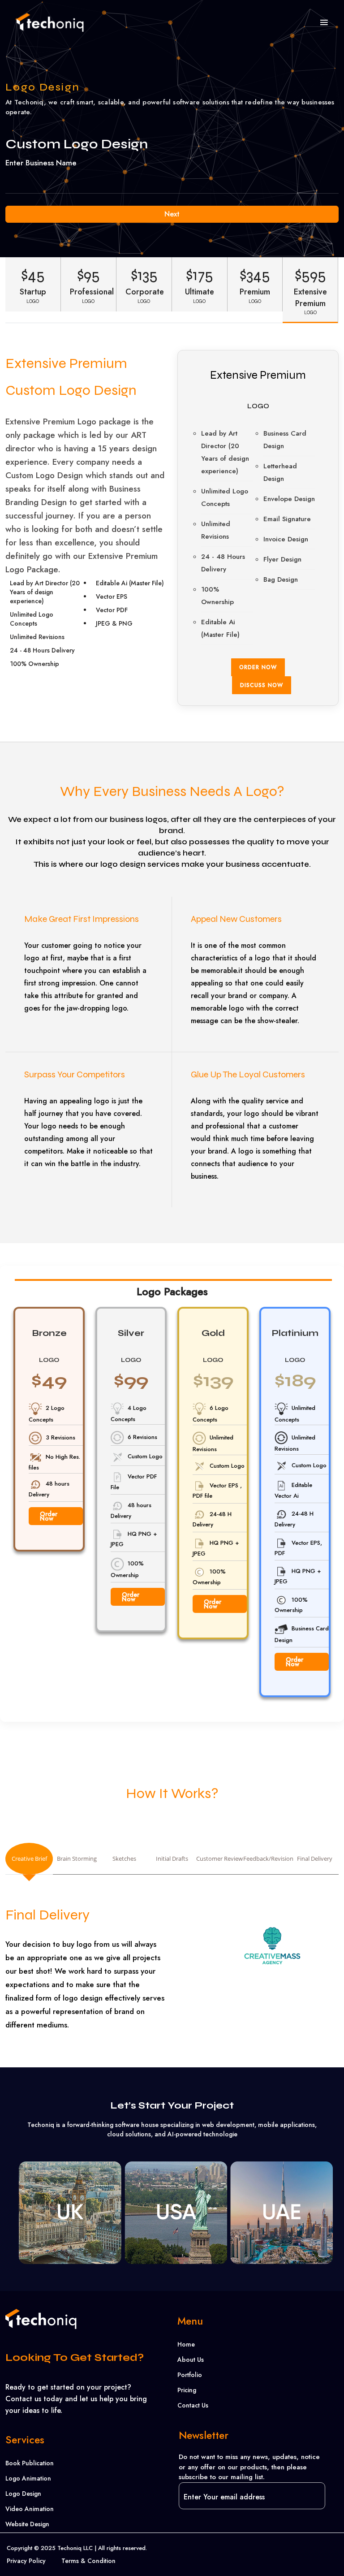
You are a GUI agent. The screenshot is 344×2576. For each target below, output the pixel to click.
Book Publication (30, 2463)
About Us (191, 2360)
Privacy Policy (26, 2561)
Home (186, 2344)
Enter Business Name (41, 163)
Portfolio (190, 2375)
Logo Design (23, 2494)
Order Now (258, 667)
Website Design (27, 2524)
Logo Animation (28, 2478)
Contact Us (193, 2405)
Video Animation (30, 2509)
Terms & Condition (88, 2561)
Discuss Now (262, 685)
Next (172, 214)
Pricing (187, 2390)
